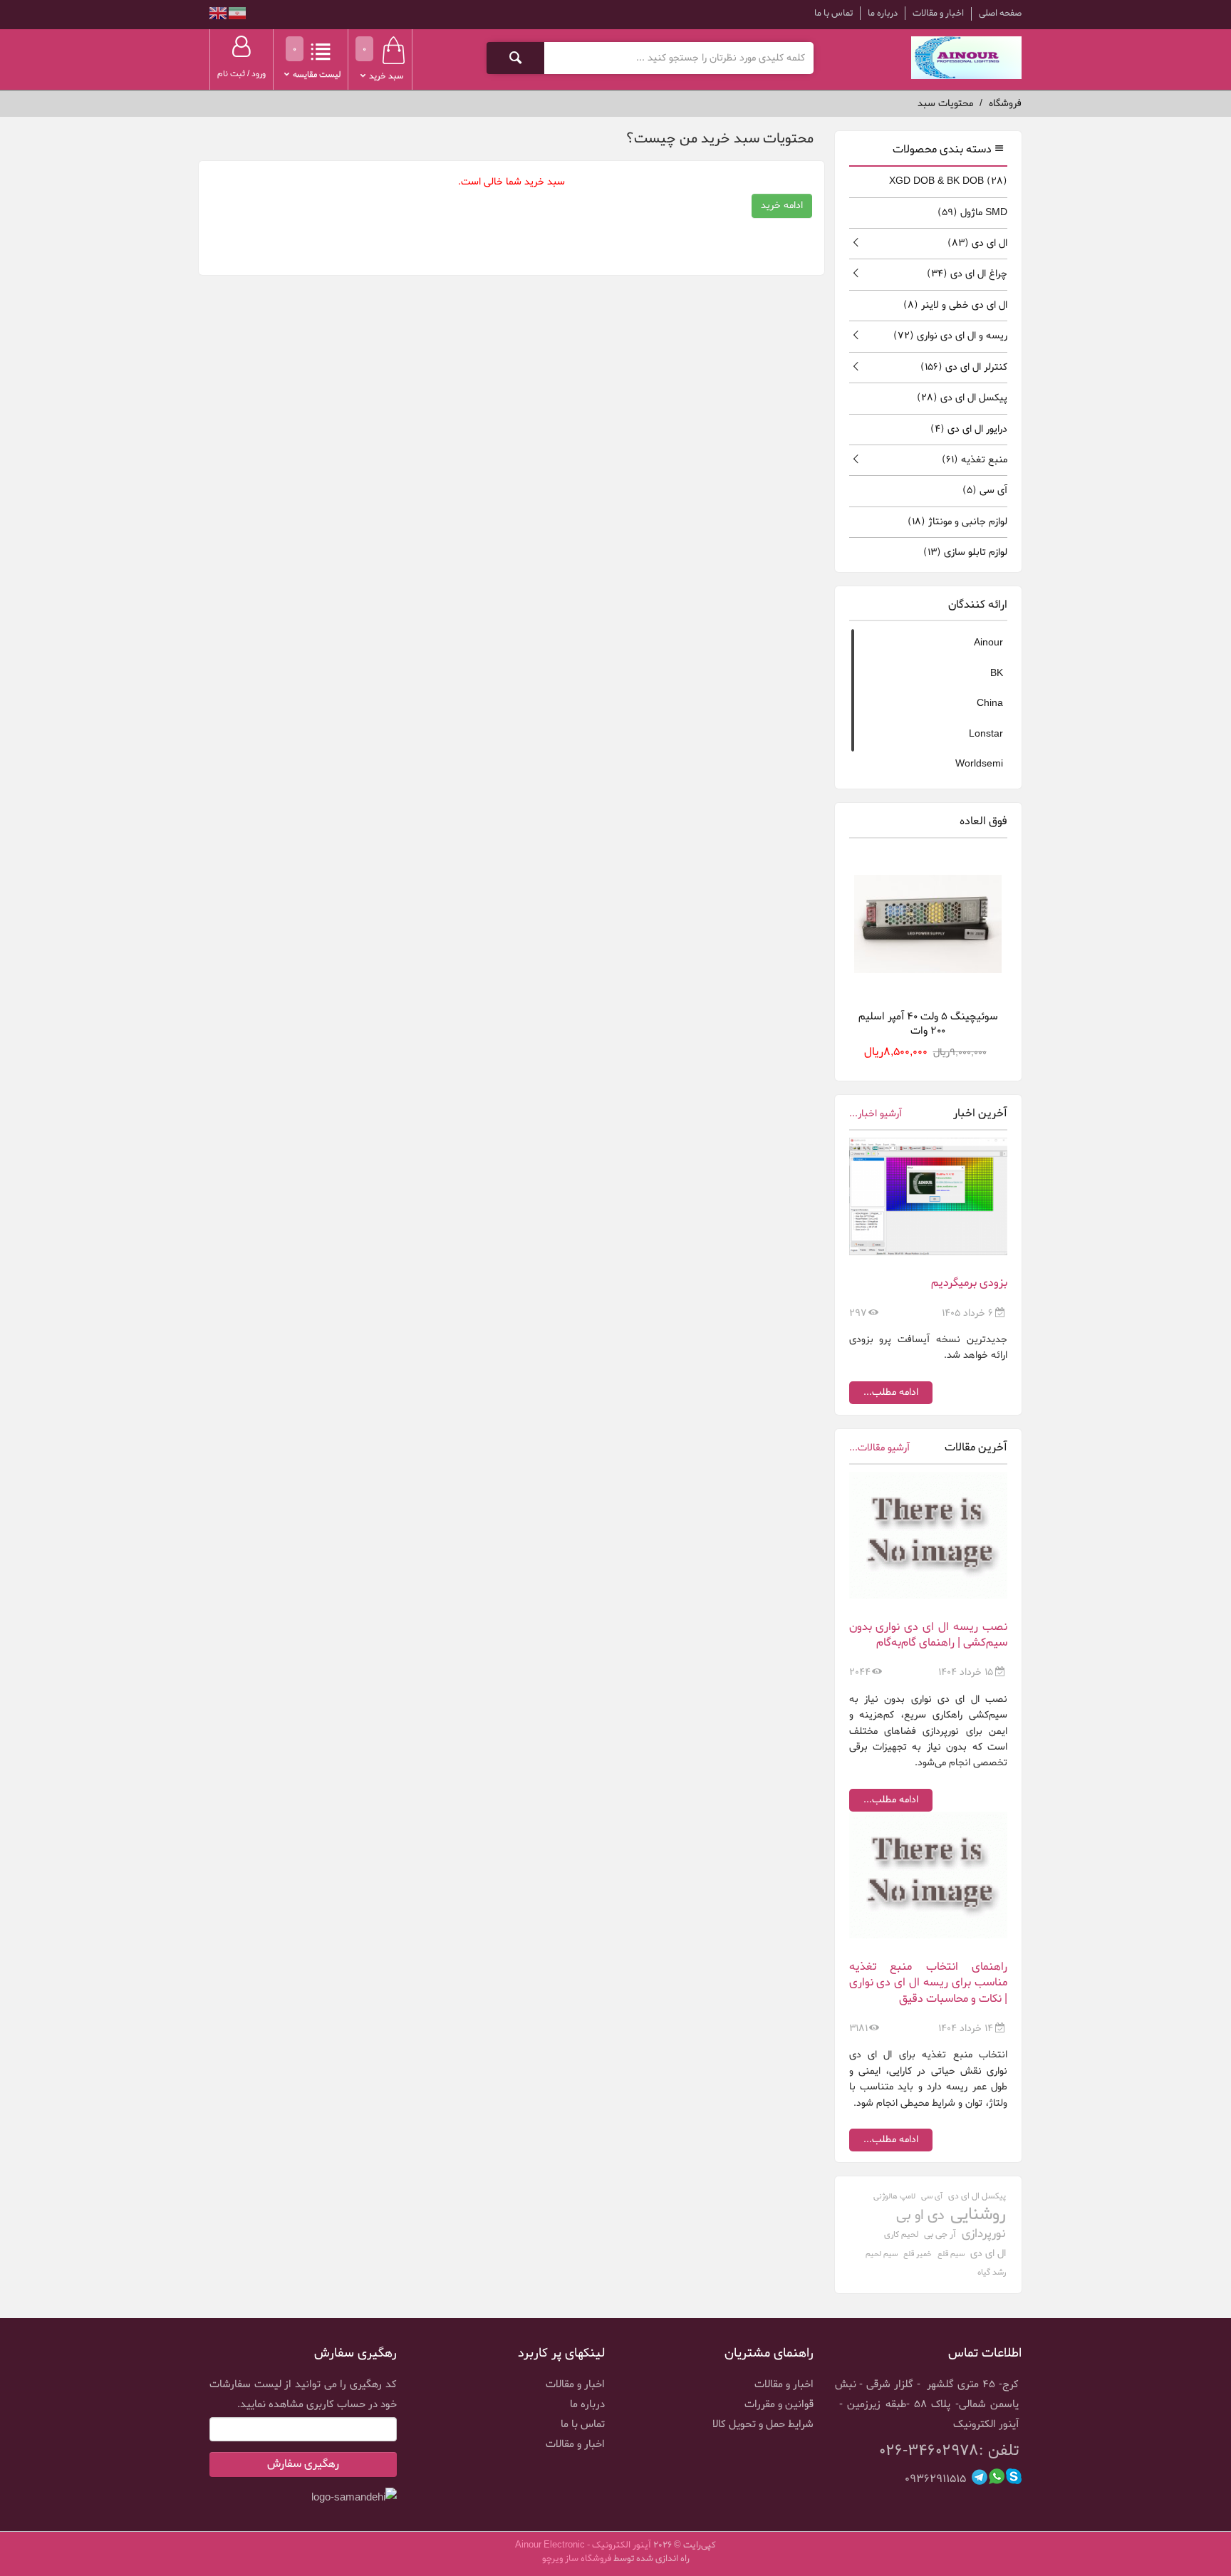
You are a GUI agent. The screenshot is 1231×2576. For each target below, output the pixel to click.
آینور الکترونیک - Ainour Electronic (583, 2545)
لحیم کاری (901, 2235)
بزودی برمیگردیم (969, 1283)
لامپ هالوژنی (894, 2196)
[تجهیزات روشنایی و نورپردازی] (966, 58)
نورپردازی (984, 2234)
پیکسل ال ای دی (962, 398)
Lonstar (986, 734)
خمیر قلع (918, 2254)
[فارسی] (236, 15)
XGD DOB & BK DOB (948, 181)
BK (997, 674)
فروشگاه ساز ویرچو (577, 2559)
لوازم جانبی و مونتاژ (957, 522)
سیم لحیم (882, 2254)
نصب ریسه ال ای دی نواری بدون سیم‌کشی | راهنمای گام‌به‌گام (929, 1635)
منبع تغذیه (975, 460)
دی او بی (920, 2216)
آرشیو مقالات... (879, 1448)
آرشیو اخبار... (876, 1114)
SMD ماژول (972, 213)
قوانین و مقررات (779, 2404)
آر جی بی (940, 2234)
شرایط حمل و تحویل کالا (763, 2424)
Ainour (988, 643)
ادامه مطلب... (891, 1392)
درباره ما (883, 13)
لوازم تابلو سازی (965, 552)
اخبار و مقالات (938, 13)
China (990, 703)
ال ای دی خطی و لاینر (955, 305)
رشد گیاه (992, 2273)
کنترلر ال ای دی (964, 367)
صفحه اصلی (1000, 14)
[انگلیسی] (218, 15)
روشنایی (978, 2215)
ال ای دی (977, 243)
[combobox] (679, 58)
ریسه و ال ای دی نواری (950, 336)
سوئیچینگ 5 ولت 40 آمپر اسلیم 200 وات (928, 1023)
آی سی (985, 490)
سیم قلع (951, 2254)
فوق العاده (983, 821)
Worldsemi (979, 764)
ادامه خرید (782, 206)
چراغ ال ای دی (967, 274)
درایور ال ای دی (969, 429)
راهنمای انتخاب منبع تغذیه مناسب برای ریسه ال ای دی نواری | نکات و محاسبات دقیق (929, 1983)
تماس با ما (833, 13)
